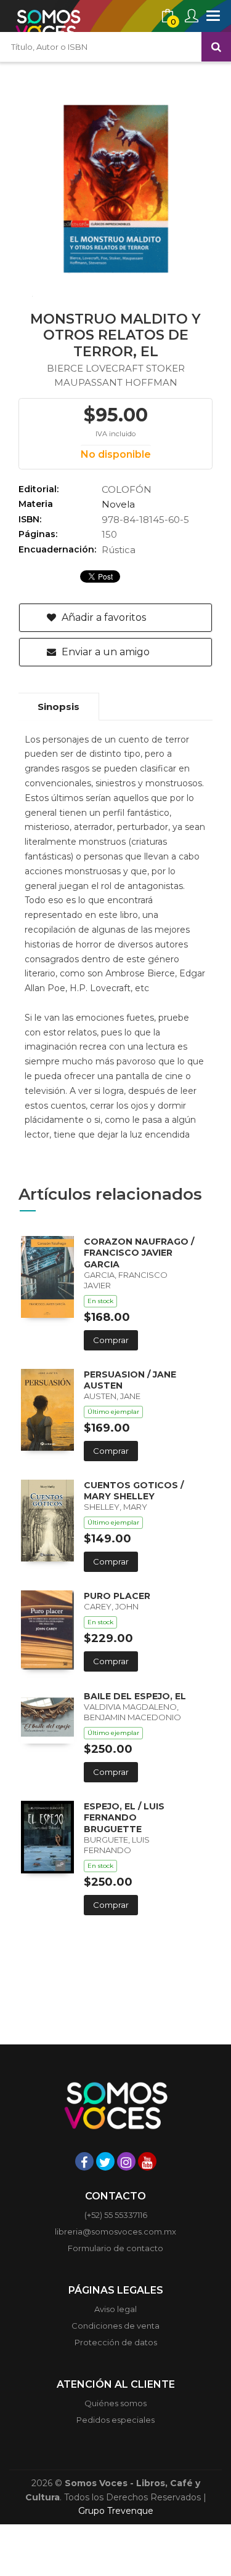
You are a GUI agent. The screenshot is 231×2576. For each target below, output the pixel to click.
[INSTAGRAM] (126, 2161)
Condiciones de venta (115, 2326)
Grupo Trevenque (116, 2511)
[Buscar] (216, 47)
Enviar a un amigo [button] (104, 652)
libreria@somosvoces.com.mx (115, 2231)
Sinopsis (59, 707)
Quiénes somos (115, 2403)
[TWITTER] (105, 2161)
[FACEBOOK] (84, 2161)
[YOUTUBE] (147, 2161)
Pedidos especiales (115, 2420)
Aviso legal (115, 2309)
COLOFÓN (127, 489)
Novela (118, 504)
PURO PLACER (117, 1596)
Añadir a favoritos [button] (103, 617)
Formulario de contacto (115, 2248)
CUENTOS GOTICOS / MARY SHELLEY (134, 1491)
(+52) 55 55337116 (116, 2215)
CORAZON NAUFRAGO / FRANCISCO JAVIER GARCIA (139, 1253)
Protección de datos (116, 2342)
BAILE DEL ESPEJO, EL (135, 1696)
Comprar (111, 1340)
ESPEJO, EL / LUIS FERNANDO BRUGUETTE (124, 1817)
